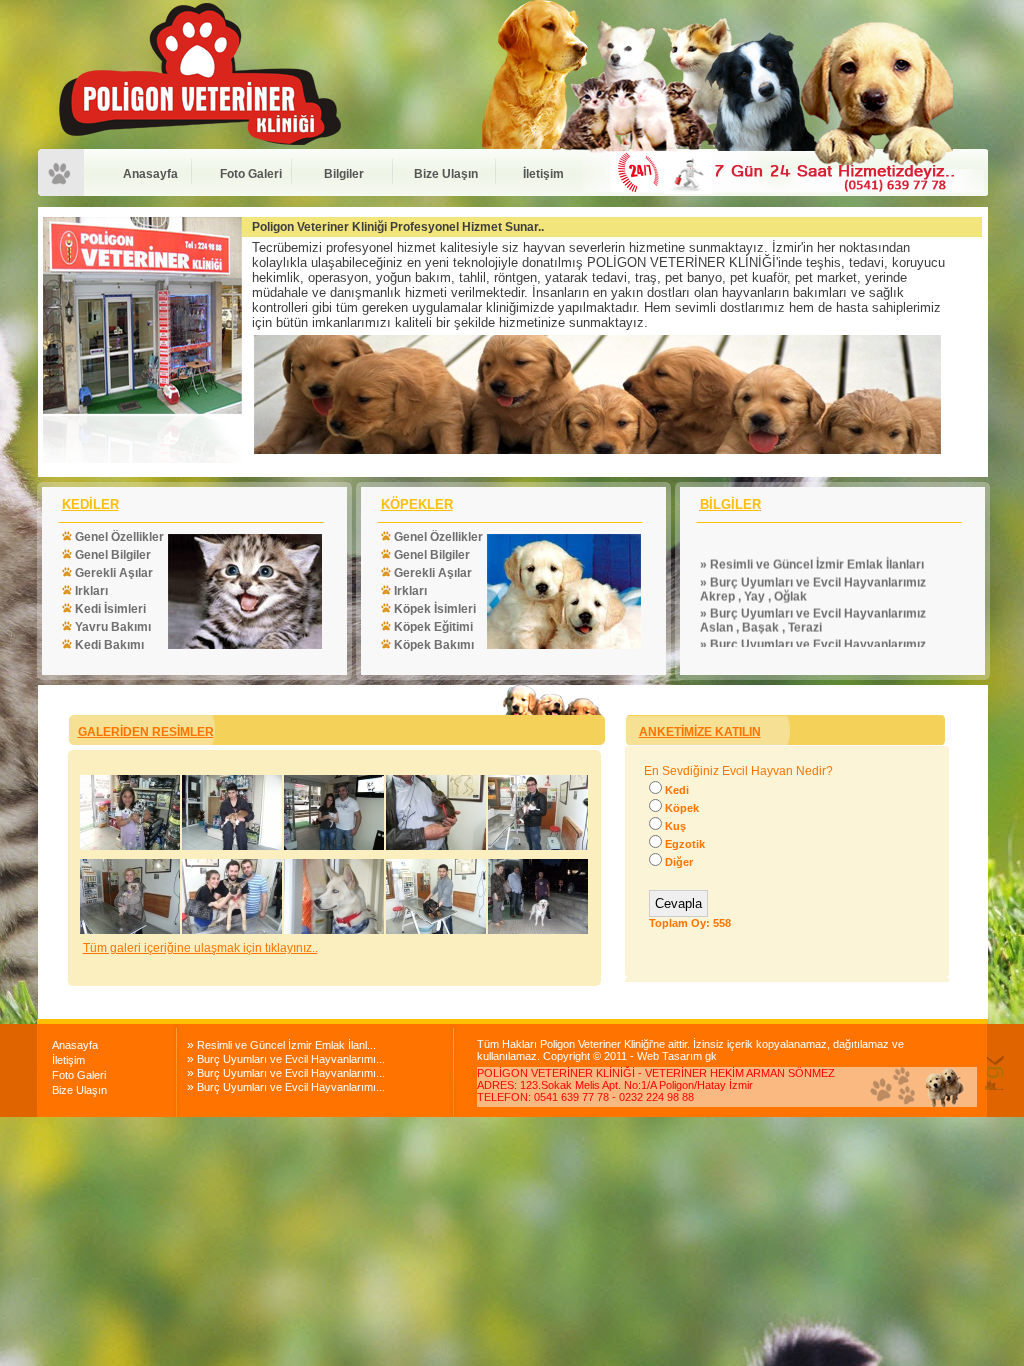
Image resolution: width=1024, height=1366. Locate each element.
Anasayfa (150, 174)
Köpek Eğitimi (432, 627)
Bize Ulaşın (446, 174)
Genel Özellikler (118, 537)
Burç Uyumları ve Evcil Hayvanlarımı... (291, 1059)
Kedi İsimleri (109, 609)
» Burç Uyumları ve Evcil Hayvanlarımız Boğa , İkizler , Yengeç (813, 623)
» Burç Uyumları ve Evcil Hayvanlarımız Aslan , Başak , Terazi (813, 592)
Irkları (90, 591)
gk (711, 1056)
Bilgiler (344, 174)
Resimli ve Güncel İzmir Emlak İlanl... (286, 1045)
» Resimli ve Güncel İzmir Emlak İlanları (812, 536)
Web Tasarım (671, 1056)
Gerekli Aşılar (112, 573)
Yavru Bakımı (111, 627)
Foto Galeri (251, 174)
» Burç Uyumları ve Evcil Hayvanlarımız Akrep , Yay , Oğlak (813, 561)
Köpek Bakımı (432, 645)
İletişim (543, 174)
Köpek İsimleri (433, 609)
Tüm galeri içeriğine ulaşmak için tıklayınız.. (200, 948)
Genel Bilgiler (111, 555)
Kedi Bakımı (108, 645)
